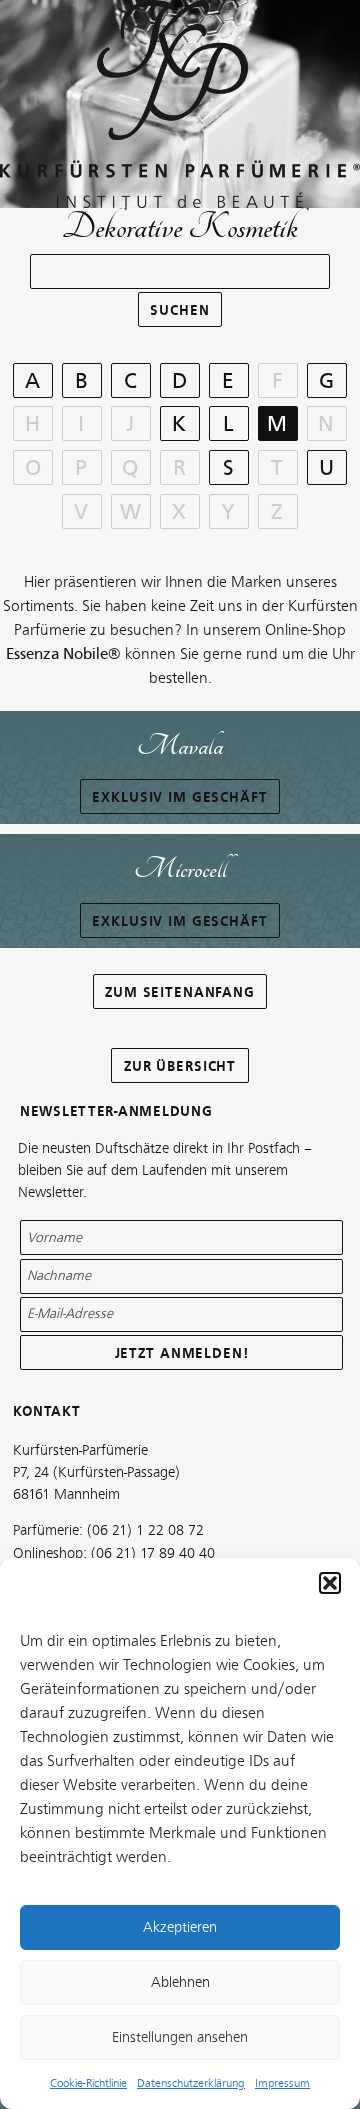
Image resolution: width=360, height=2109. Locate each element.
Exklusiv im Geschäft (179, 797)
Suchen (179, 310)
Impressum (282, 2083)
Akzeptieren (180, 1927)
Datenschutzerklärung (191, 2083)
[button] (330, 1583)
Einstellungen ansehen (180, 2037)
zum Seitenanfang (180, 992)
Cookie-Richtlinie (88, 2083)
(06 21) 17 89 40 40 (153, 1553)
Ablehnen (180, 1982)
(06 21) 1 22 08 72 (145, 1530)
